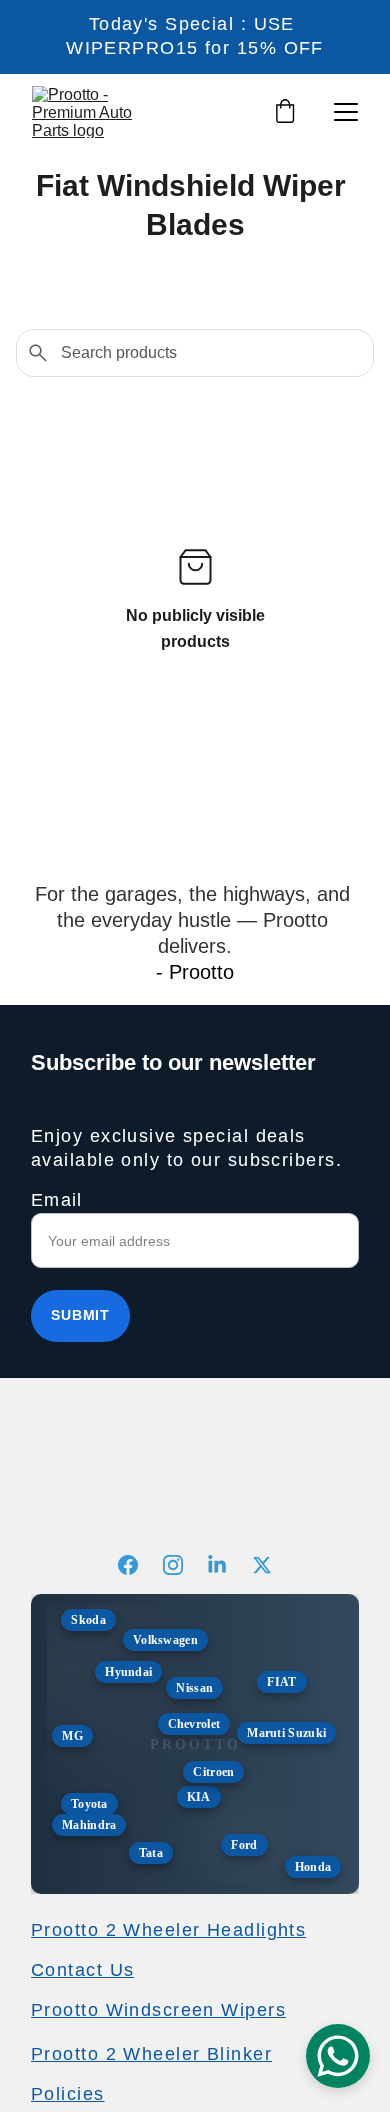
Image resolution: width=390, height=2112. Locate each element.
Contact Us (82, 1970)
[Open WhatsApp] (338, 2056)
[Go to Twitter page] (262, 1565)
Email (56, 1200)
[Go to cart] (285, 112)
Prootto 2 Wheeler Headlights (168, 1930)
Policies (68, 2094)
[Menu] (346, 112)
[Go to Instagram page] (183, 1565)
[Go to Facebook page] (138, 1565)
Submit (80, 1315)
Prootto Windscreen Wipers (158, 2010)
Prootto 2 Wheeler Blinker (151, 2054)
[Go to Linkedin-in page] (227, 1565)
